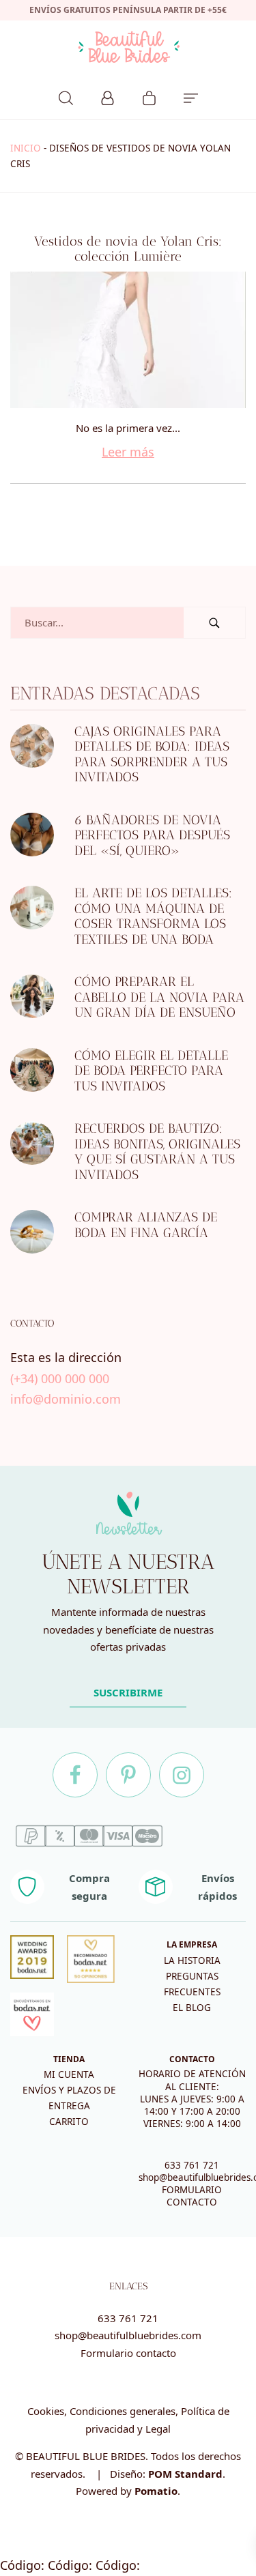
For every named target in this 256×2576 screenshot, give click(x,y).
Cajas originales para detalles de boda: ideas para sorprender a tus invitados (152, 754)
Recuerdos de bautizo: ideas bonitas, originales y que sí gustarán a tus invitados (157, 1152)
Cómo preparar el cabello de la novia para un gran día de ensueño (159, 998)
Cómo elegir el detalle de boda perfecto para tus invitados (151, 1071)
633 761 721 (192, 2165)
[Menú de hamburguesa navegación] (191, 96)
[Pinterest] (128, 1775)
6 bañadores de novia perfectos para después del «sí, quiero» (152, 835)
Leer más (128, 452)
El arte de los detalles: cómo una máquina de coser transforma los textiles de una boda (153, 917)
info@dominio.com (66, 1399)
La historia (192, 1960)
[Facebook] (75, 1775)
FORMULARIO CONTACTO (192, 2196)
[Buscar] (66, 96)
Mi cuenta (69, 2074)
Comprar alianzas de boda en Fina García (146, 1226)
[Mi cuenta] (108, 96)
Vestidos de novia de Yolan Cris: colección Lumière (128, 249)
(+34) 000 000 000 (60, 1378)
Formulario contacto (128, 2353)
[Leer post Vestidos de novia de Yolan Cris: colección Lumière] (128, 340)
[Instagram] (182, 1775)
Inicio (26, 148)
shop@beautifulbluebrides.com (128, 2335)
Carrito (69, 2122)
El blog (192, 2008)
